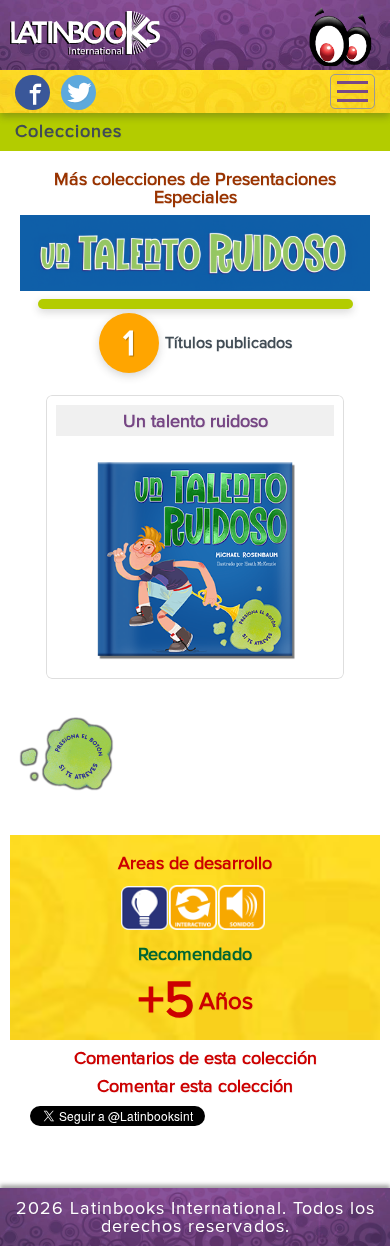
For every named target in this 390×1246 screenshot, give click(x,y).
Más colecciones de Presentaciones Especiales (195, 189)
